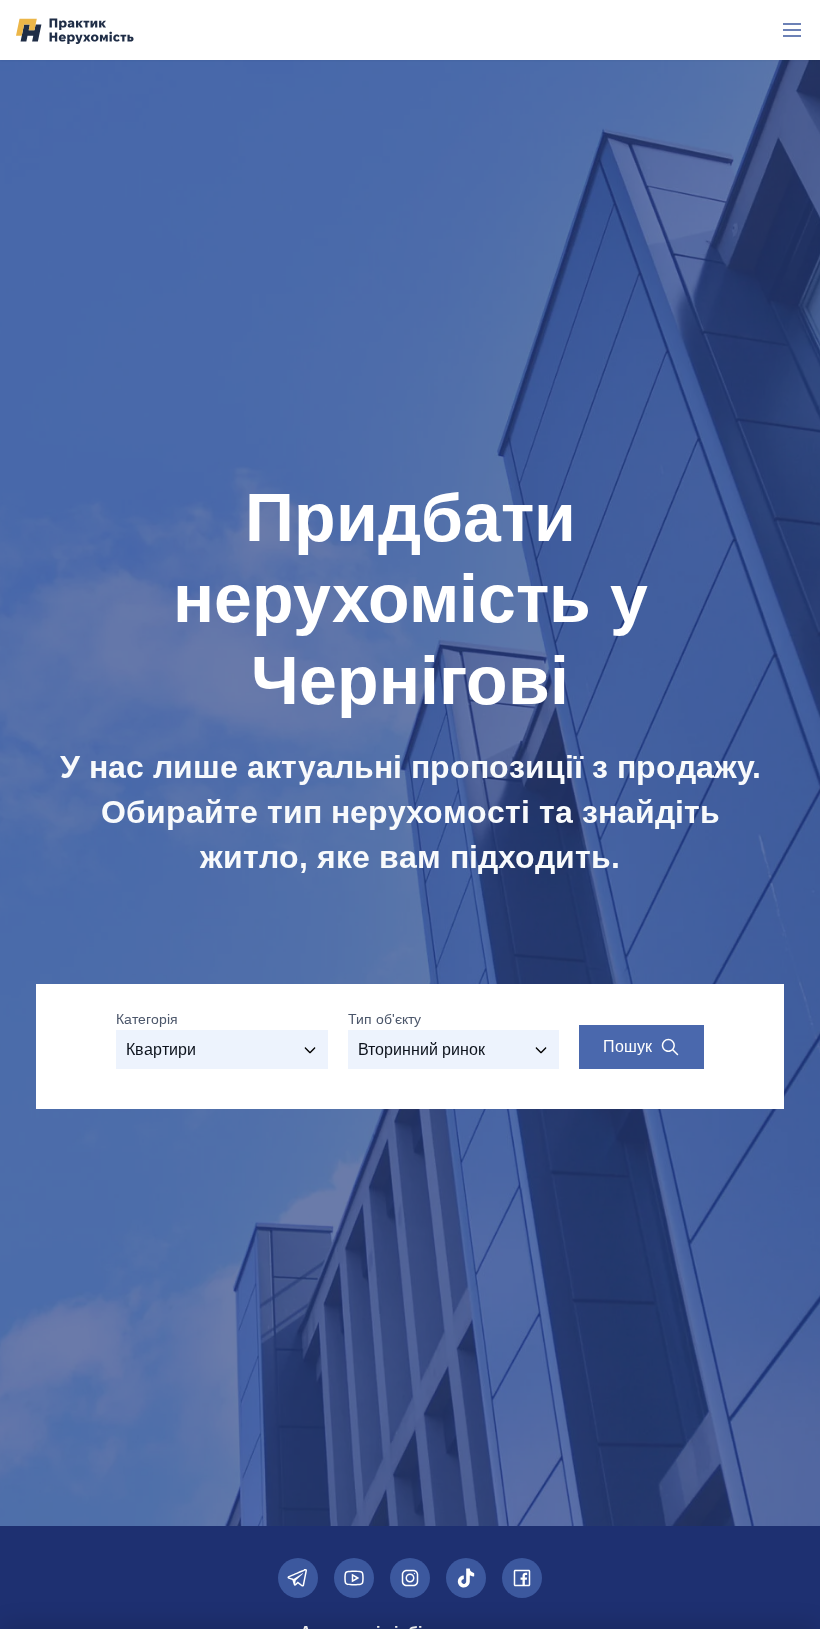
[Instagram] (410, 1578)
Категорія (147, 1019)
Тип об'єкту (384, 1019)
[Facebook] (522, 1578)
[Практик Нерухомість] (75, 30)
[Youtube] (354, 1578)
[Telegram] (298, 1578)
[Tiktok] (466, 1578)
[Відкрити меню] (792, 30)
